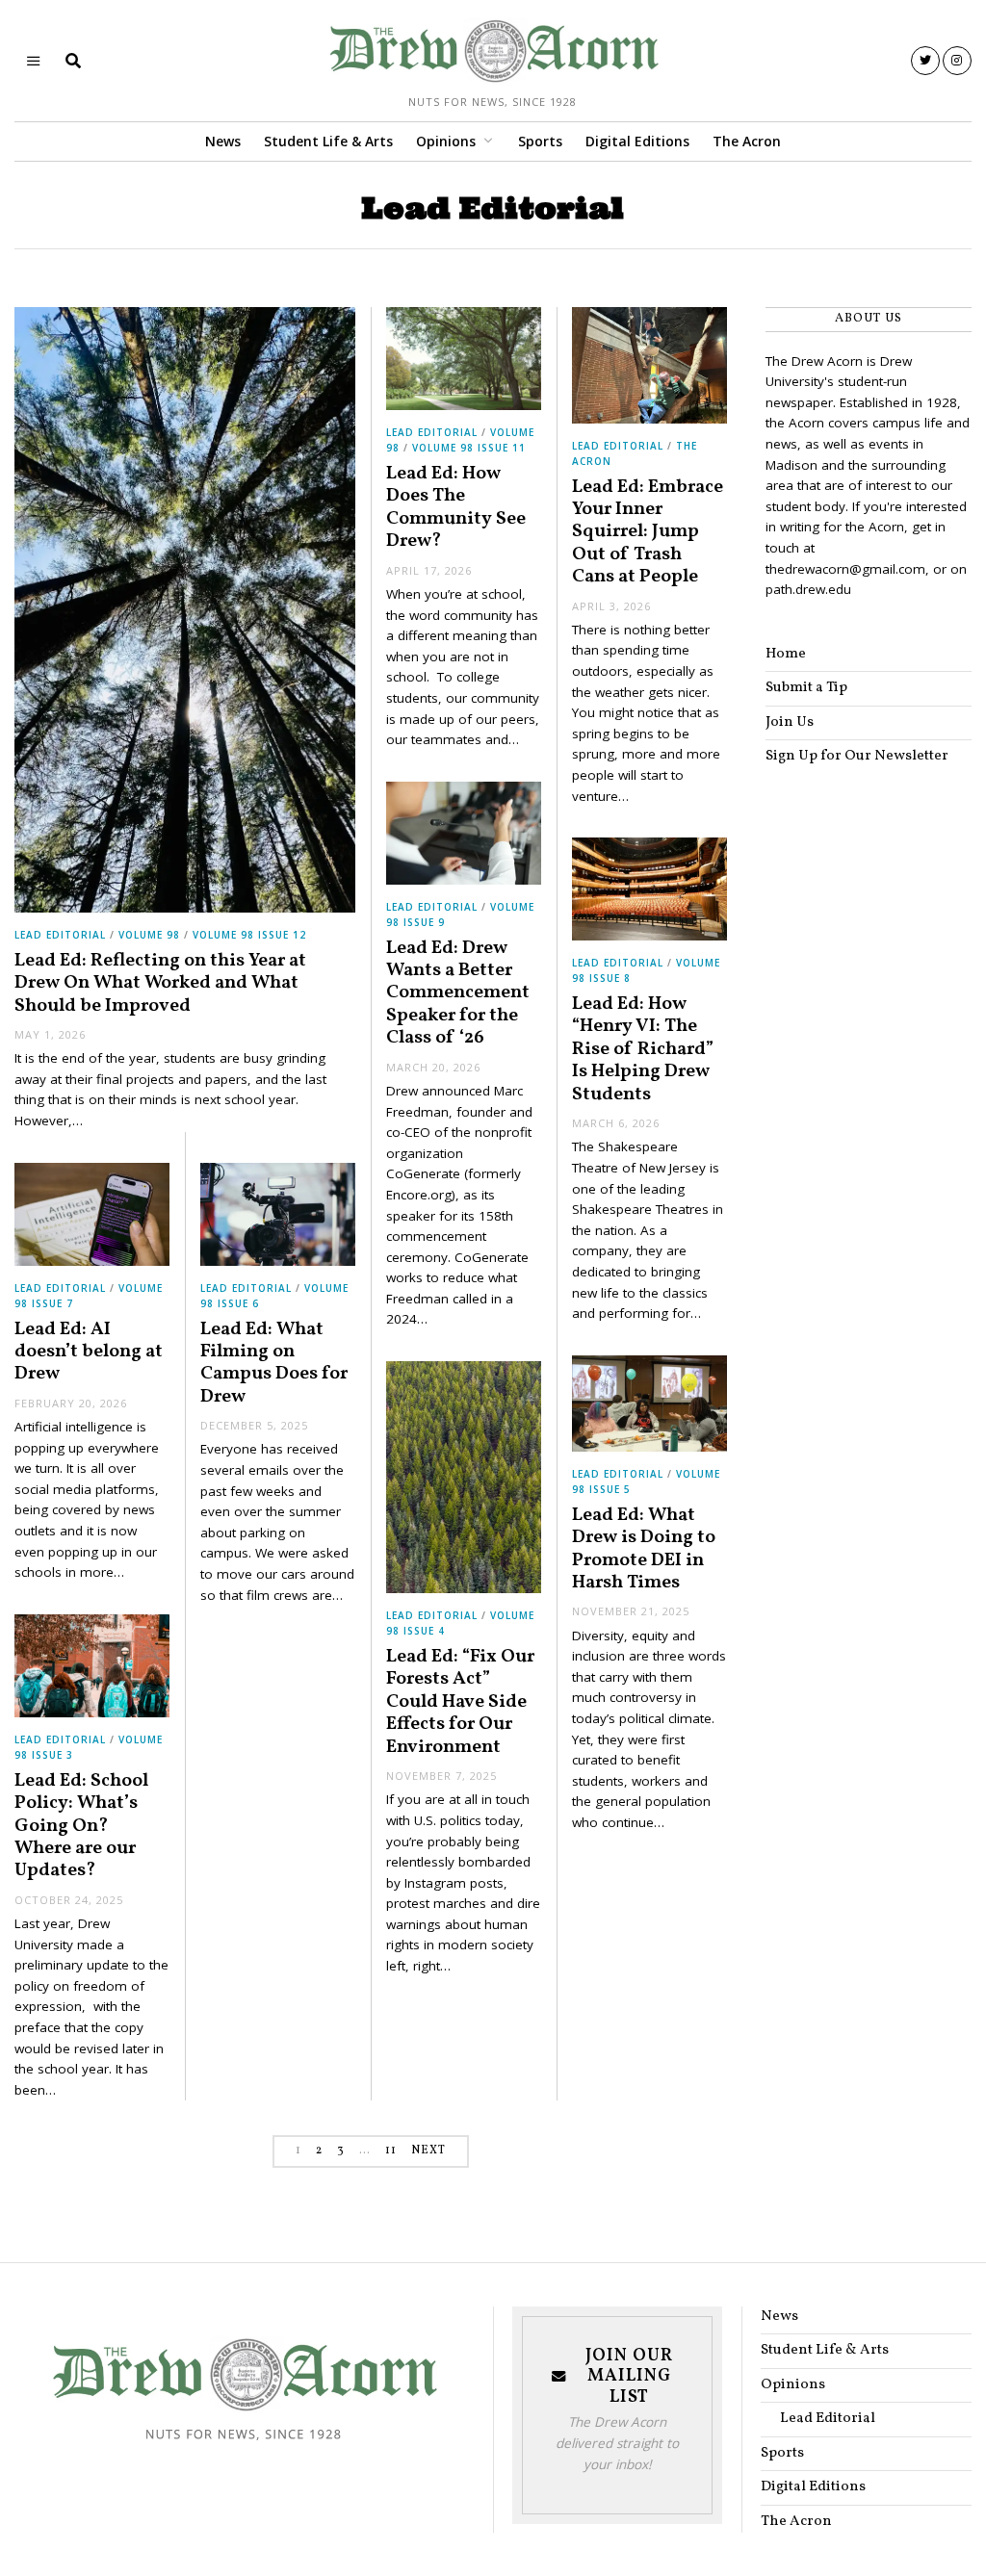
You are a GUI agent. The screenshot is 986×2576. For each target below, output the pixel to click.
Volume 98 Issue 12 (249, 935)
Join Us (790, 722)
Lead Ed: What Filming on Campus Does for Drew (274, 1363)
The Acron (747, 141)
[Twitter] (925, 61)
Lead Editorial (60, 935)
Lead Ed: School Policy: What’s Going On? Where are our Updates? (81, 1826)
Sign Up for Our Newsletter (857, 756)
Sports (540, 141)
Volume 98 (149, 935)
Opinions (446, 141)
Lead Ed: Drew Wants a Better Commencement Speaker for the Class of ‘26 (458, 993)
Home (786, 654)
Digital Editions (637, 141)
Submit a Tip (806, 688)
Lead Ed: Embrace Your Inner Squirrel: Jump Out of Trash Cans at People (648, 532)
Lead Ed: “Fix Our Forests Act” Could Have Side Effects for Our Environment (460, 1702)
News (223, 141)
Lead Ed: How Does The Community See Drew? (456, 507)
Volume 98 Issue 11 (469, 448)
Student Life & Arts (328, 141)
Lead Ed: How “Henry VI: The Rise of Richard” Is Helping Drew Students (643, 1049)
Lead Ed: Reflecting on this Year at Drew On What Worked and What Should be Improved (160, 983)
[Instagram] (957, 61)
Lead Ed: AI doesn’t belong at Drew (89, 1352)
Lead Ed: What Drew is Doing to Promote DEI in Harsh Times (644, 1549)
